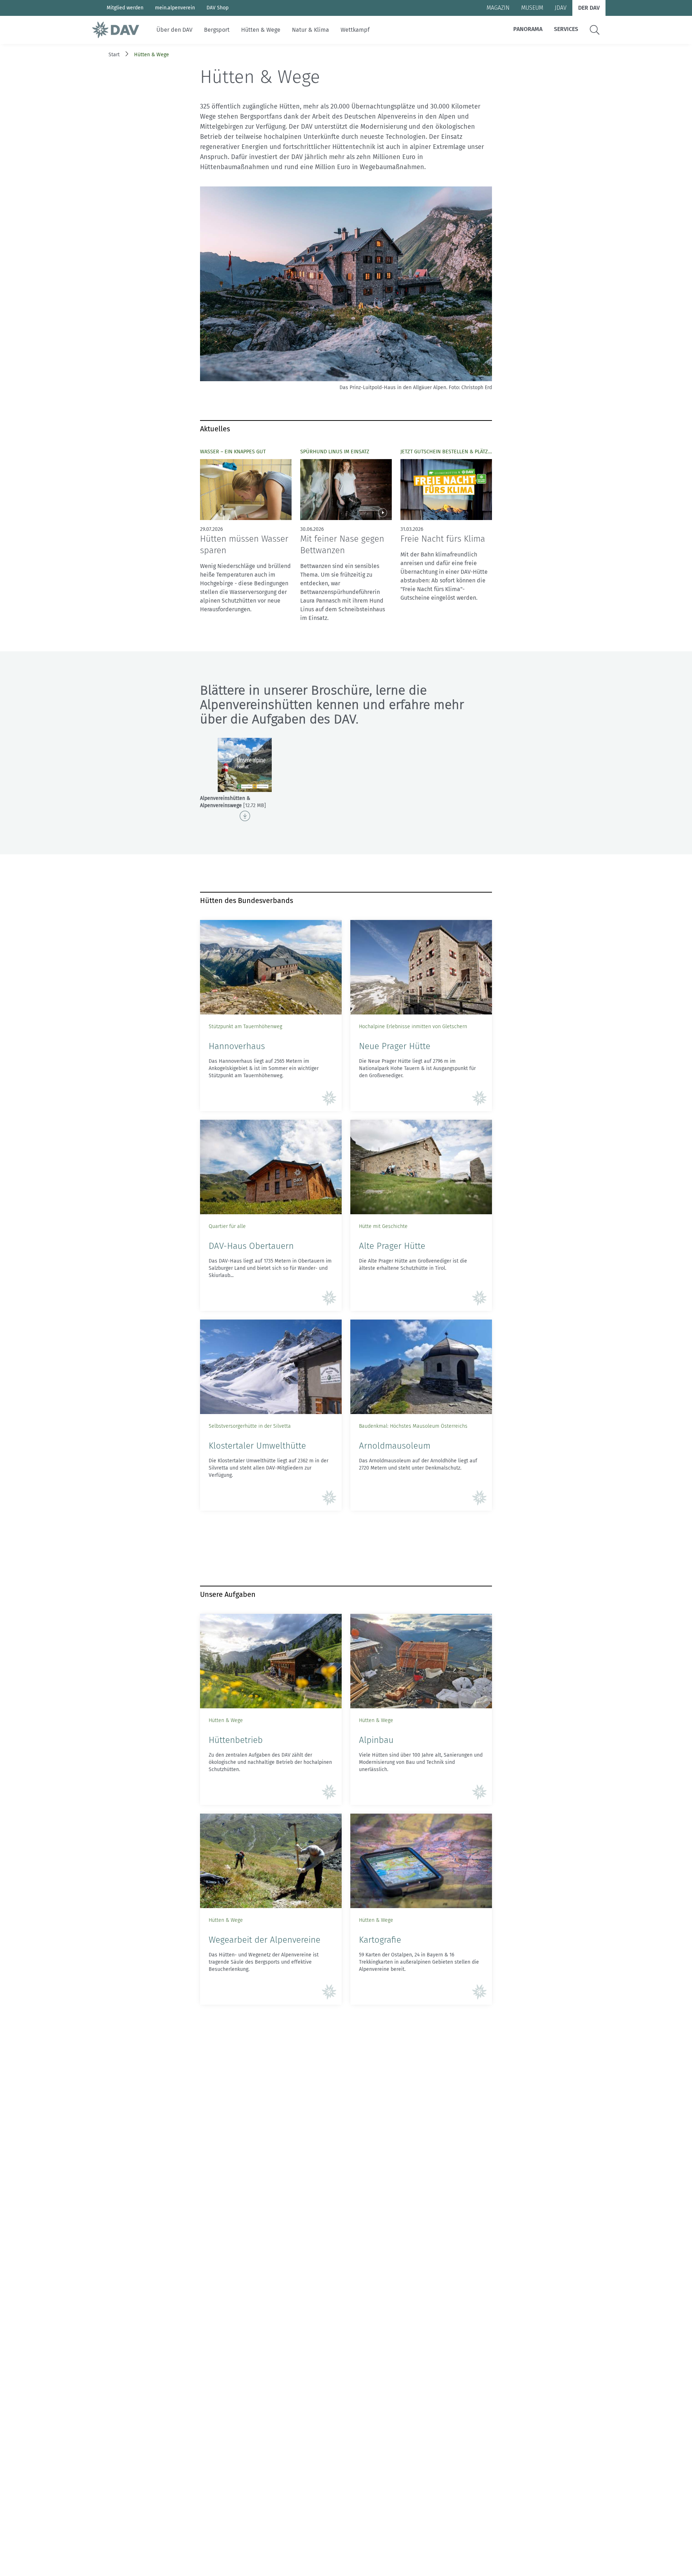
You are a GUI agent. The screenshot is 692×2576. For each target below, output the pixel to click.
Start (114, 55)
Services (566, 29)
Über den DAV (174, 30)
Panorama (528, 29)
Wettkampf (355, 30)
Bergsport (217, 30)
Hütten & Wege (261, 30)
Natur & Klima (310, 30)
